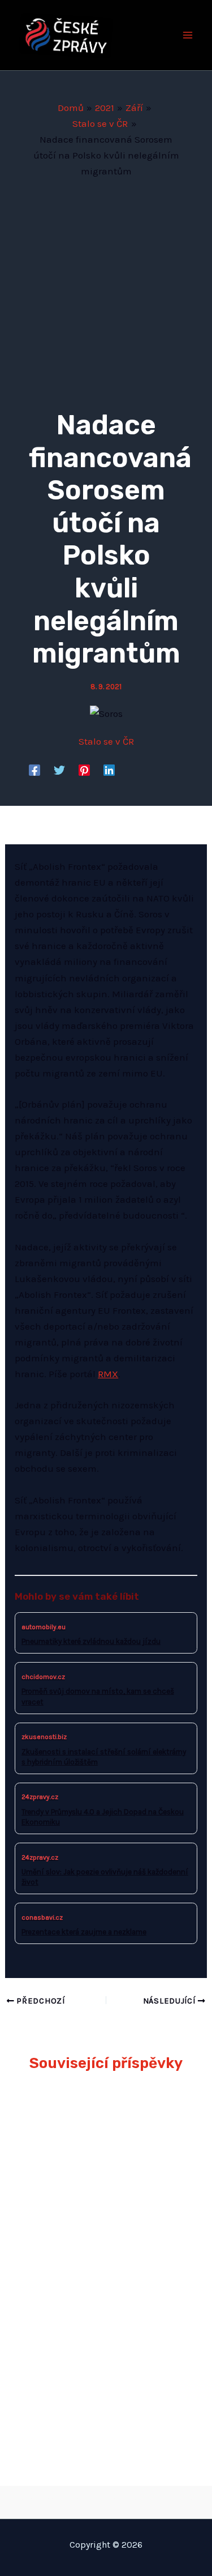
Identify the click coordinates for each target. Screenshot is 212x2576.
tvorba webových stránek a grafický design (106, 2500)
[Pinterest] (84, 770)
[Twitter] (59, 770)
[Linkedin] (109, 770)
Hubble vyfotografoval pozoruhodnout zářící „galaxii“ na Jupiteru (92, 2241)
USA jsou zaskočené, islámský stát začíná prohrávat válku (86, 2390)
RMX (108, 1374)
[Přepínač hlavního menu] (188, 35)
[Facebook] (34, 770)
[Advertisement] (106, 291)
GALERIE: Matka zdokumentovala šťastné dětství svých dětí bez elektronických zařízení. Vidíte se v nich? (98, 2142)
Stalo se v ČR (106, 741)
